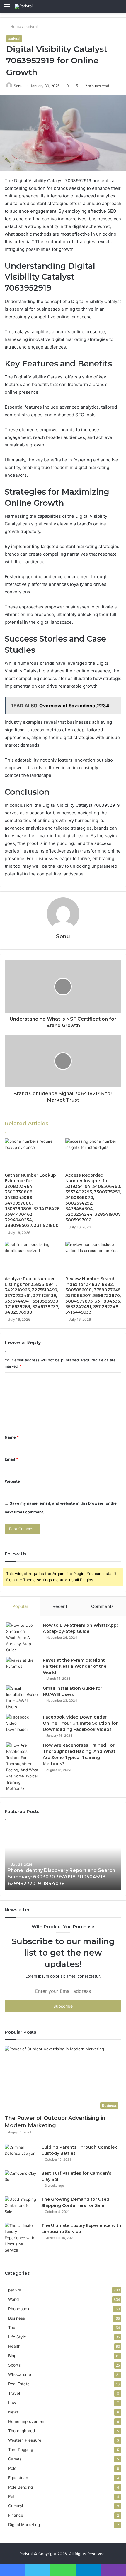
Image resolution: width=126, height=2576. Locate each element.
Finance (16, 2515)
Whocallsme (20, 2374)
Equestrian (18, 2478)
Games (15, 2459)
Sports (14, 2365)
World (13, 2299)
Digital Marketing (24, 2525)
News (13, 2412)
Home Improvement (27, 2421)
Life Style (17, 2337)
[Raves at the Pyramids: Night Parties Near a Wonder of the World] (22, 1668)
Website (12, 1481)
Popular (20, 1606)
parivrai (31, 26)
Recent (60, 1606)
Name (12, 1437)
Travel (14, 2393)
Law (12, 2403)
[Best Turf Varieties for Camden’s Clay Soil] (21, 2181)
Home (15, 26)
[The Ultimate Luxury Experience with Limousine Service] (21, 2238)
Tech (13, 2328)
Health (14, 2346)
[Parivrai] (24, 6)
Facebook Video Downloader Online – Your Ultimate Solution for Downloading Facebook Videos (80, 1723)
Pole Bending (21, 2487)
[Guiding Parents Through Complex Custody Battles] (21, 2155)
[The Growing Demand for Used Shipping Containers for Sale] (21, 2207)
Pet (11, 2496)
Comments (102, 1606)
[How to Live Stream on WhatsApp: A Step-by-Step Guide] (22, 1638)
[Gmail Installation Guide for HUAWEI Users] (22, 1698)
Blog (12, 2356)
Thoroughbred (22, 2431)
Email (11, 1459)
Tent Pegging (21, 2450)
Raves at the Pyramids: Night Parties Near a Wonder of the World (75, 1666)
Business (17, 2318)
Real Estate (19, 2384)
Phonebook (19, 2309)
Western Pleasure (25, 2440)
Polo (12, 2468)
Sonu (18, 86)
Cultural (16, 2506)
